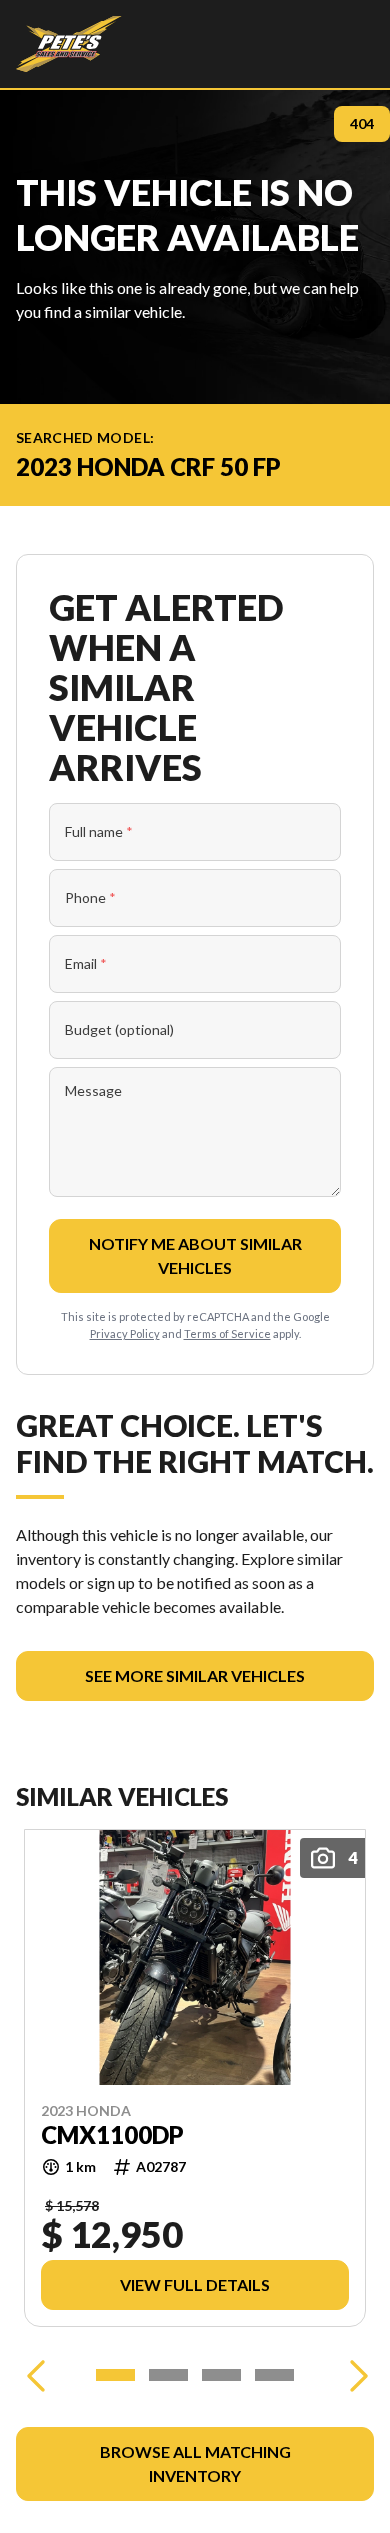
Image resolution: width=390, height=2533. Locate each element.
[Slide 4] (274, 2375)
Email (86, 963)
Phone (90, 897)
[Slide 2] (168, 2375)
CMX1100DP (112, 2135)
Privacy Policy (125, 1333)
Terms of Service (227, 1333)
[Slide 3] (221, 2375)
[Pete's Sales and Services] (69, 44)
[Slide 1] (115, 2375)
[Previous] (36, 2375)
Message (93, 1090)
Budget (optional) (119, 1029)
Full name (99, 831)
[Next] (354, 2375)
